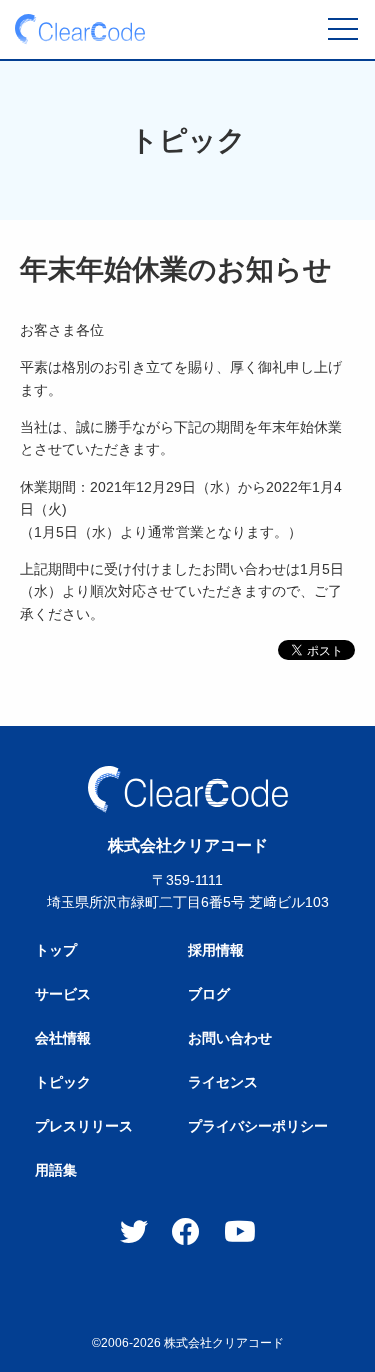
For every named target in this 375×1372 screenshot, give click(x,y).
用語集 (56, 1170)
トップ (56, 950)
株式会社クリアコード (224, 1343)
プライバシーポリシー (258, 1126)
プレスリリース (84, 1126)
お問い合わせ (230, 1038)
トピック (63, 1082)
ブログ (209, 994)
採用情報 (216, 950)
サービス (63, 994)
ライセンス (223, 1082)
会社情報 (63, 1038)
